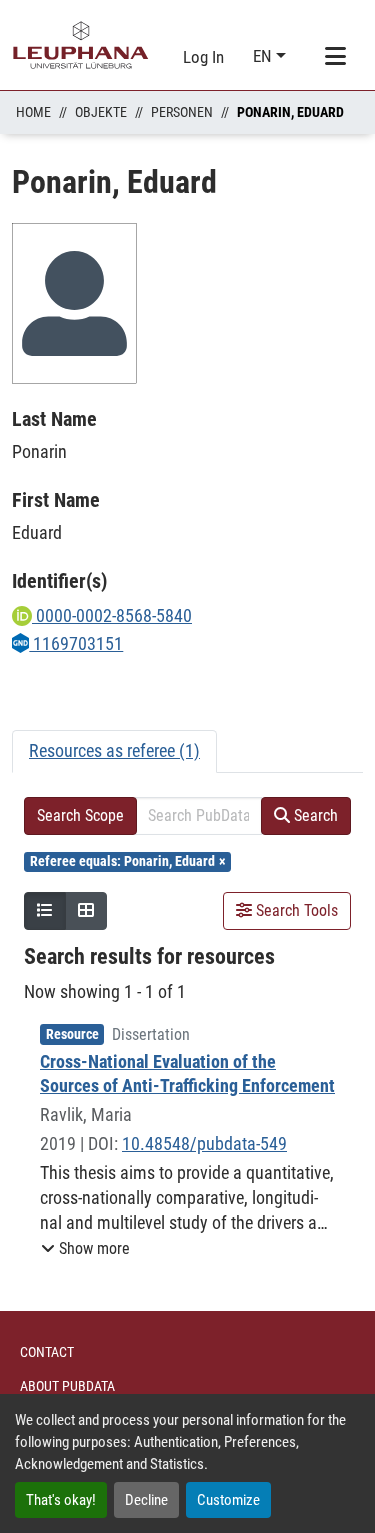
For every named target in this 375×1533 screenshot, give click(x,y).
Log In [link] (203, 57)
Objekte (101, 112)
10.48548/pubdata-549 (204, 1143)
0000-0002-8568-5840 (112, 615)
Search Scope (80, 815)
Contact (47, 1352)
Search (314, 815)
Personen (182, 112)
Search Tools (295, 910)
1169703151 (76, 643)
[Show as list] (45, 911)
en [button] (264, 56)
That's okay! (61, 1500)
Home (33, 112)
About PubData (67, 1386)
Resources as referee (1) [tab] (114, 750)
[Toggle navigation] (335, 57)
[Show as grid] (86, 911)
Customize (228, 1500)
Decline (146, 1500)
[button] (85, 1249)
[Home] (81, 45)
